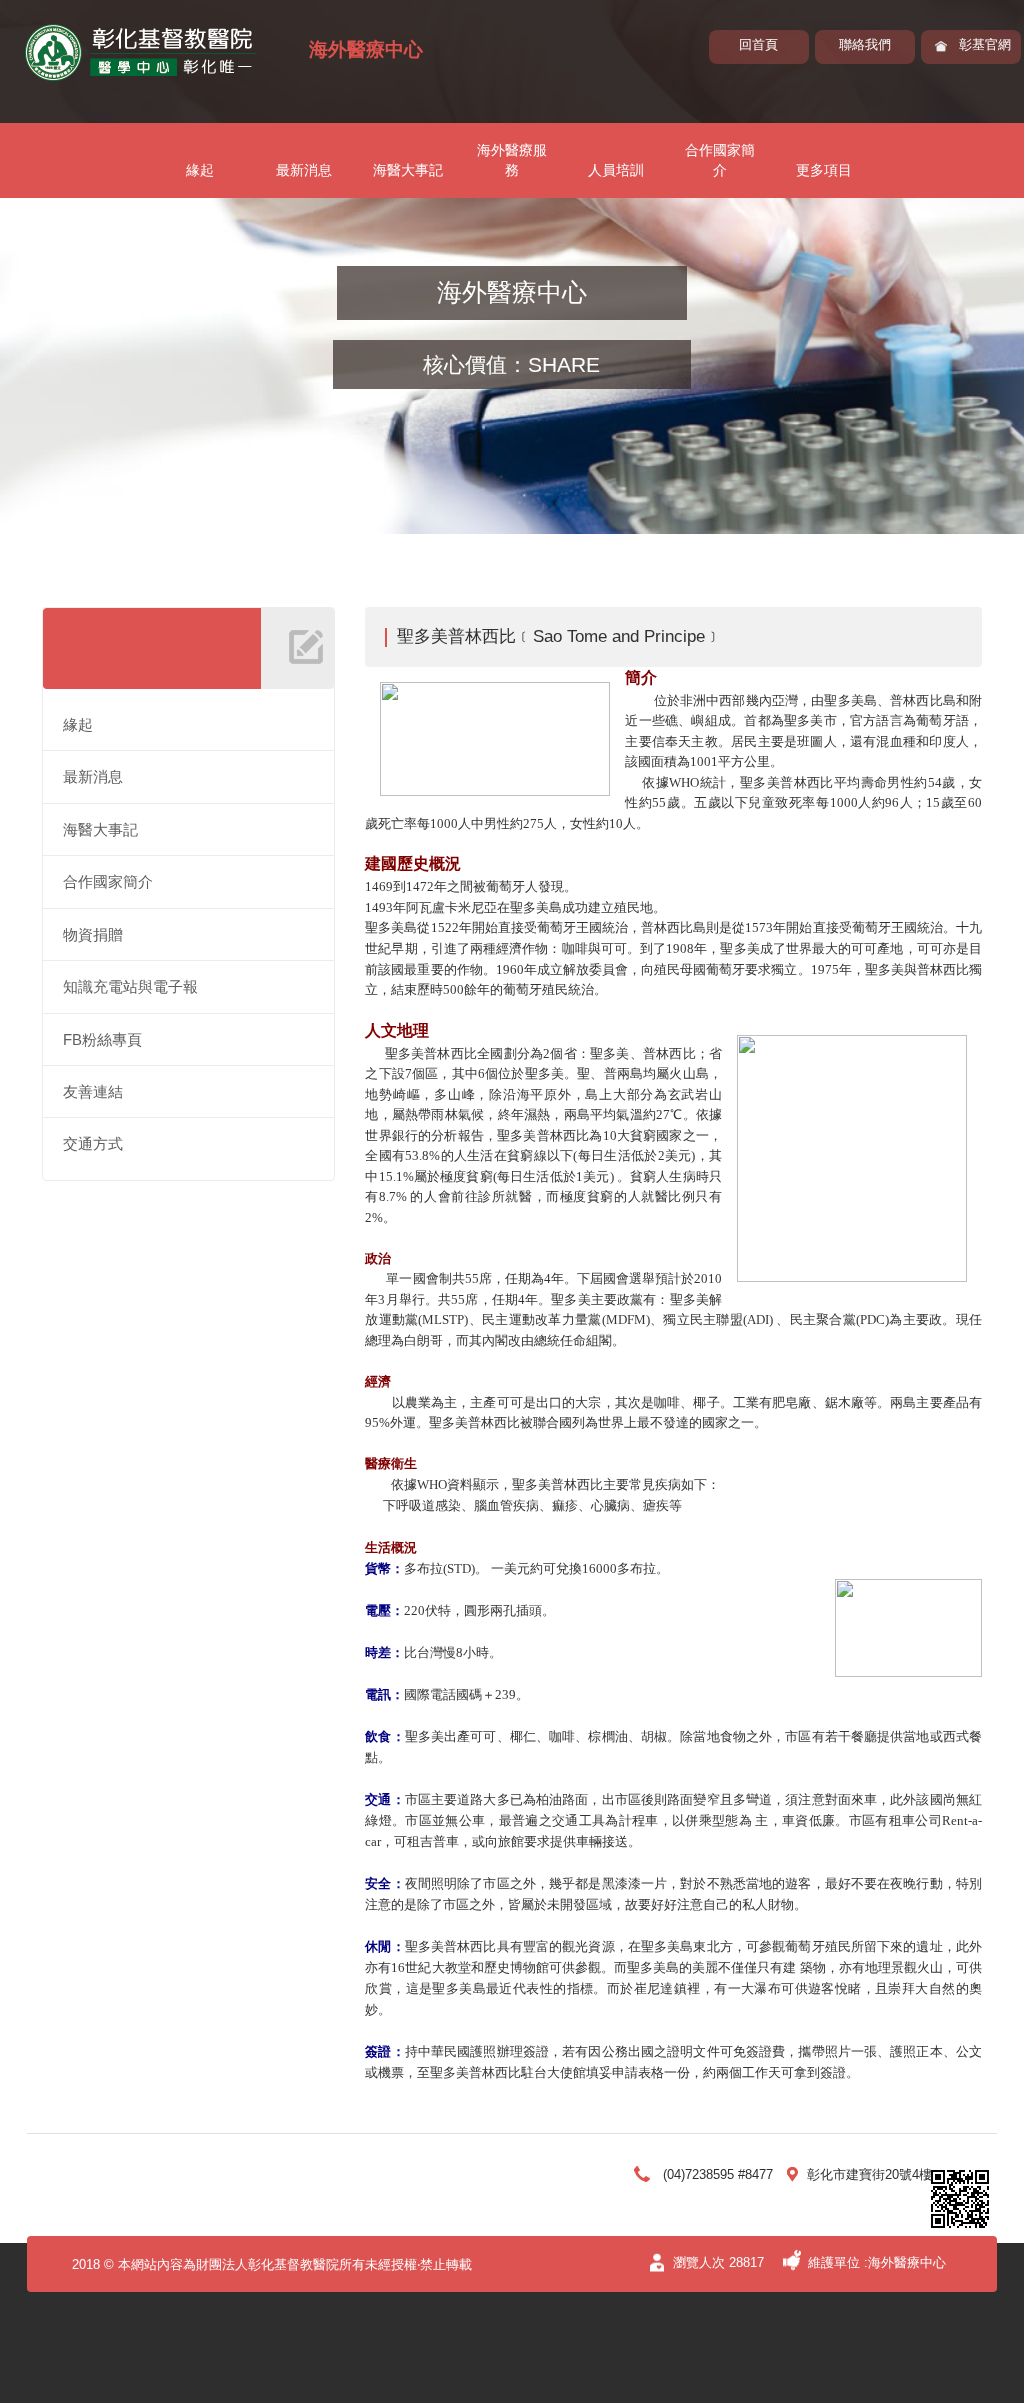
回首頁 (758, 44)
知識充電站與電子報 (130, 986)
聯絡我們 (865, 44)
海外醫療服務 (512, 160)
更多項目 (824, 170)
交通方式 (93, 1143)
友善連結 (93, 1091)
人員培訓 (616, 170)
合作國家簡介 (720, 160)
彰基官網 (985, 44)
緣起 (200, 170)
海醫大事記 (408, 170)
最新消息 (304, 170)
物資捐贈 (93, 934)
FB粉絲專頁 (102, 1039)
